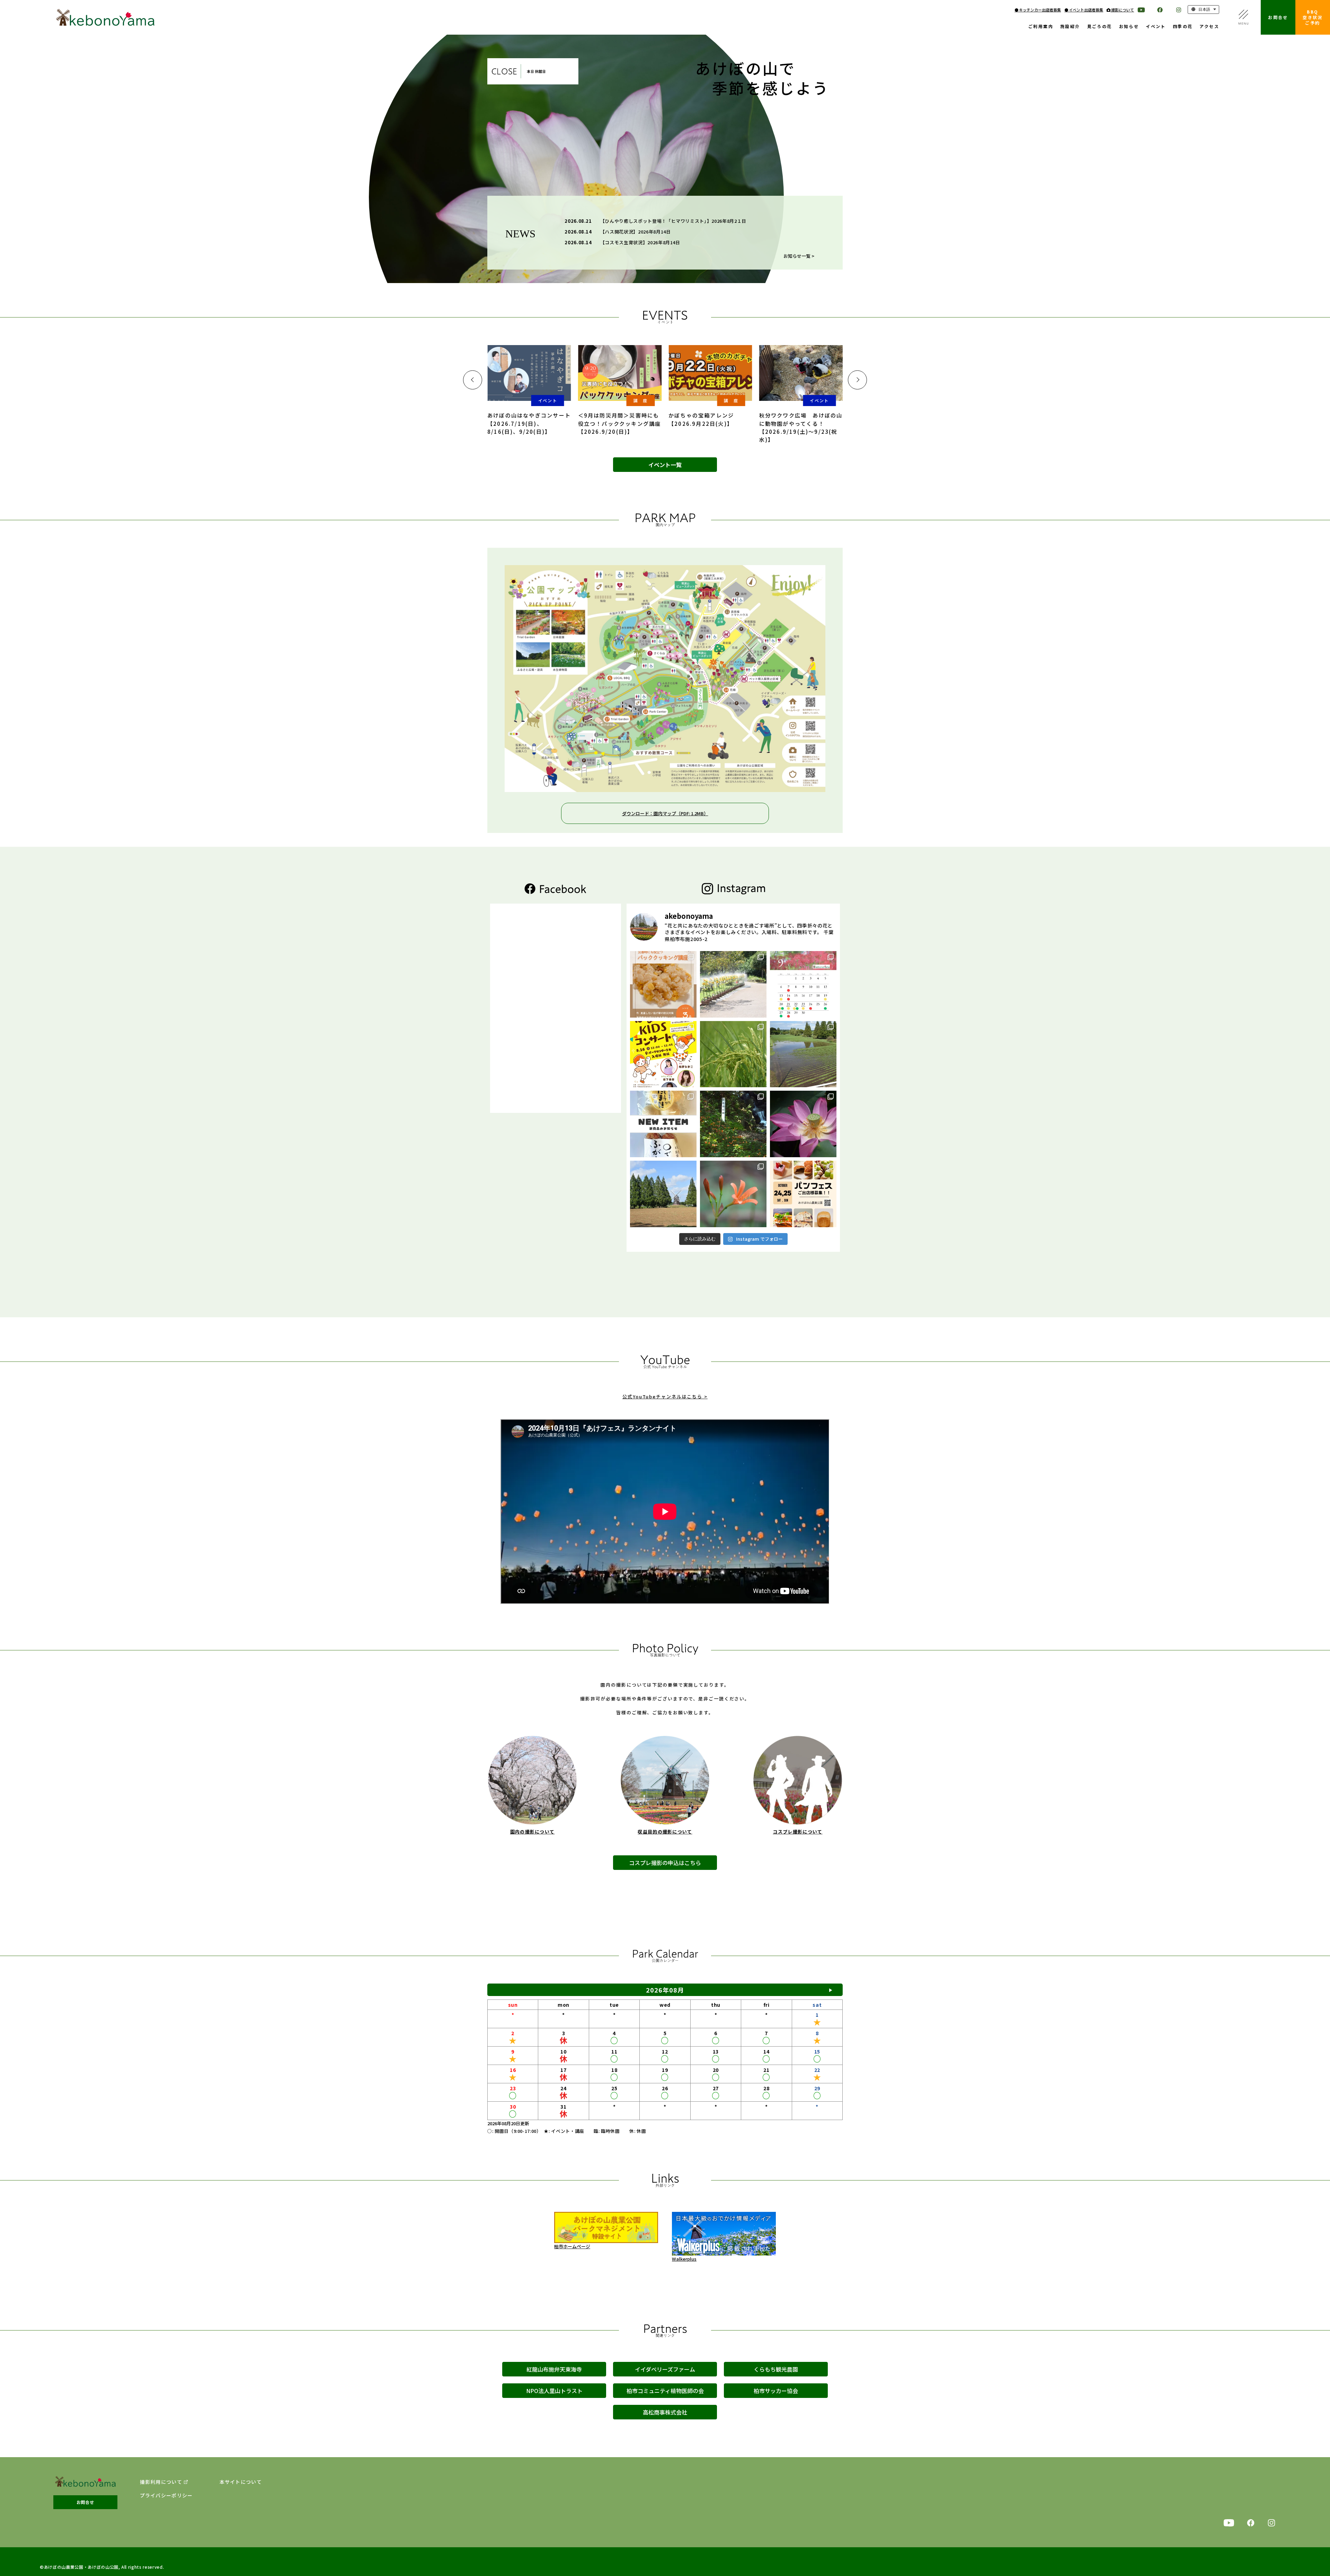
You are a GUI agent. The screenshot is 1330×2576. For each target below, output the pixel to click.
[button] (473, 380)
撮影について (1122, 10)
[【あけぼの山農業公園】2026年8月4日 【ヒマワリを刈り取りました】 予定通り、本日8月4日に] (663, 1194)
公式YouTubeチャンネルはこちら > (665, 1396)
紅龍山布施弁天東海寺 (554, 2369)
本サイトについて (241, 2482)
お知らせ (1129, 27)
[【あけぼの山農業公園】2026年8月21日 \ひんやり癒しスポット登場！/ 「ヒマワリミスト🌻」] (733, 984)
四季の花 (1183, 27)
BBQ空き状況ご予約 (1313, 17)
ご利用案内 (1041, 27)
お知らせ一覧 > (799, 256)
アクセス (1209, 27)
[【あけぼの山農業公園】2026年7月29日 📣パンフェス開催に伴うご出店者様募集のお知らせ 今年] (803, 1194)
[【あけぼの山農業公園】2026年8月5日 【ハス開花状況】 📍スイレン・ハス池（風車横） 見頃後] (803, 1124)
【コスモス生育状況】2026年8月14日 (640, 242)
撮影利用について (161, 2482)
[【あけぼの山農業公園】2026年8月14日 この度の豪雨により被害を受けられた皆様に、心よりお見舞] (803, 1054)
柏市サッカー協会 (776, 2391)
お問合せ (1278, 17)
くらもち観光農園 (776, 2369)
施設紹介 (1070, 27)
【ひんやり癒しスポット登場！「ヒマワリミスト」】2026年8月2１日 (673, 221)
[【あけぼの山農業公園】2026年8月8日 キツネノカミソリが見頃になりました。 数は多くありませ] (733, 1124)
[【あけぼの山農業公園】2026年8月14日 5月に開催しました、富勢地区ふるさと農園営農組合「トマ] (733, 1054)
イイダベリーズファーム (665, 2369)
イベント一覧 (665, 465)
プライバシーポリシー (166, 2495)
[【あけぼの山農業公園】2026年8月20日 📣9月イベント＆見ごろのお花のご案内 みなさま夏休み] (803, 984)
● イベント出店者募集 (1084, 10)
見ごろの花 (1100, 27)
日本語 (1204, 9)
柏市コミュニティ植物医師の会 (665, 2391)
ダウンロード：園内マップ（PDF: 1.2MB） (665, 813)
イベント (1156, 27)
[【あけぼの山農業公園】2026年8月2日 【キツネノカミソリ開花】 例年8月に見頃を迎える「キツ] (733, 1194)
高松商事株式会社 (665, 2412)
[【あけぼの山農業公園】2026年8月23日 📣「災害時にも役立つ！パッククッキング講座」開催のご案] (663, 984)
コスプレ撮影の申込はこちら (665, 1863)
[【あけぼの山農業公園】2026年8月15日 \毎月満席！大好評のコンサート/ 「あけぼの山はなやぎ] (663, 1054)
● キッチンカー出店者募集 (1038, 10)
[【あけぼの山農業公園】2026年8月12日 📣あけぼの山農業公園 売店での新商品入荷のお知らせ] (663, 1124)
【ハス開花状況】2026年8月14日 (636, 232)
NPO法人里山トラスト (554, 2391)
